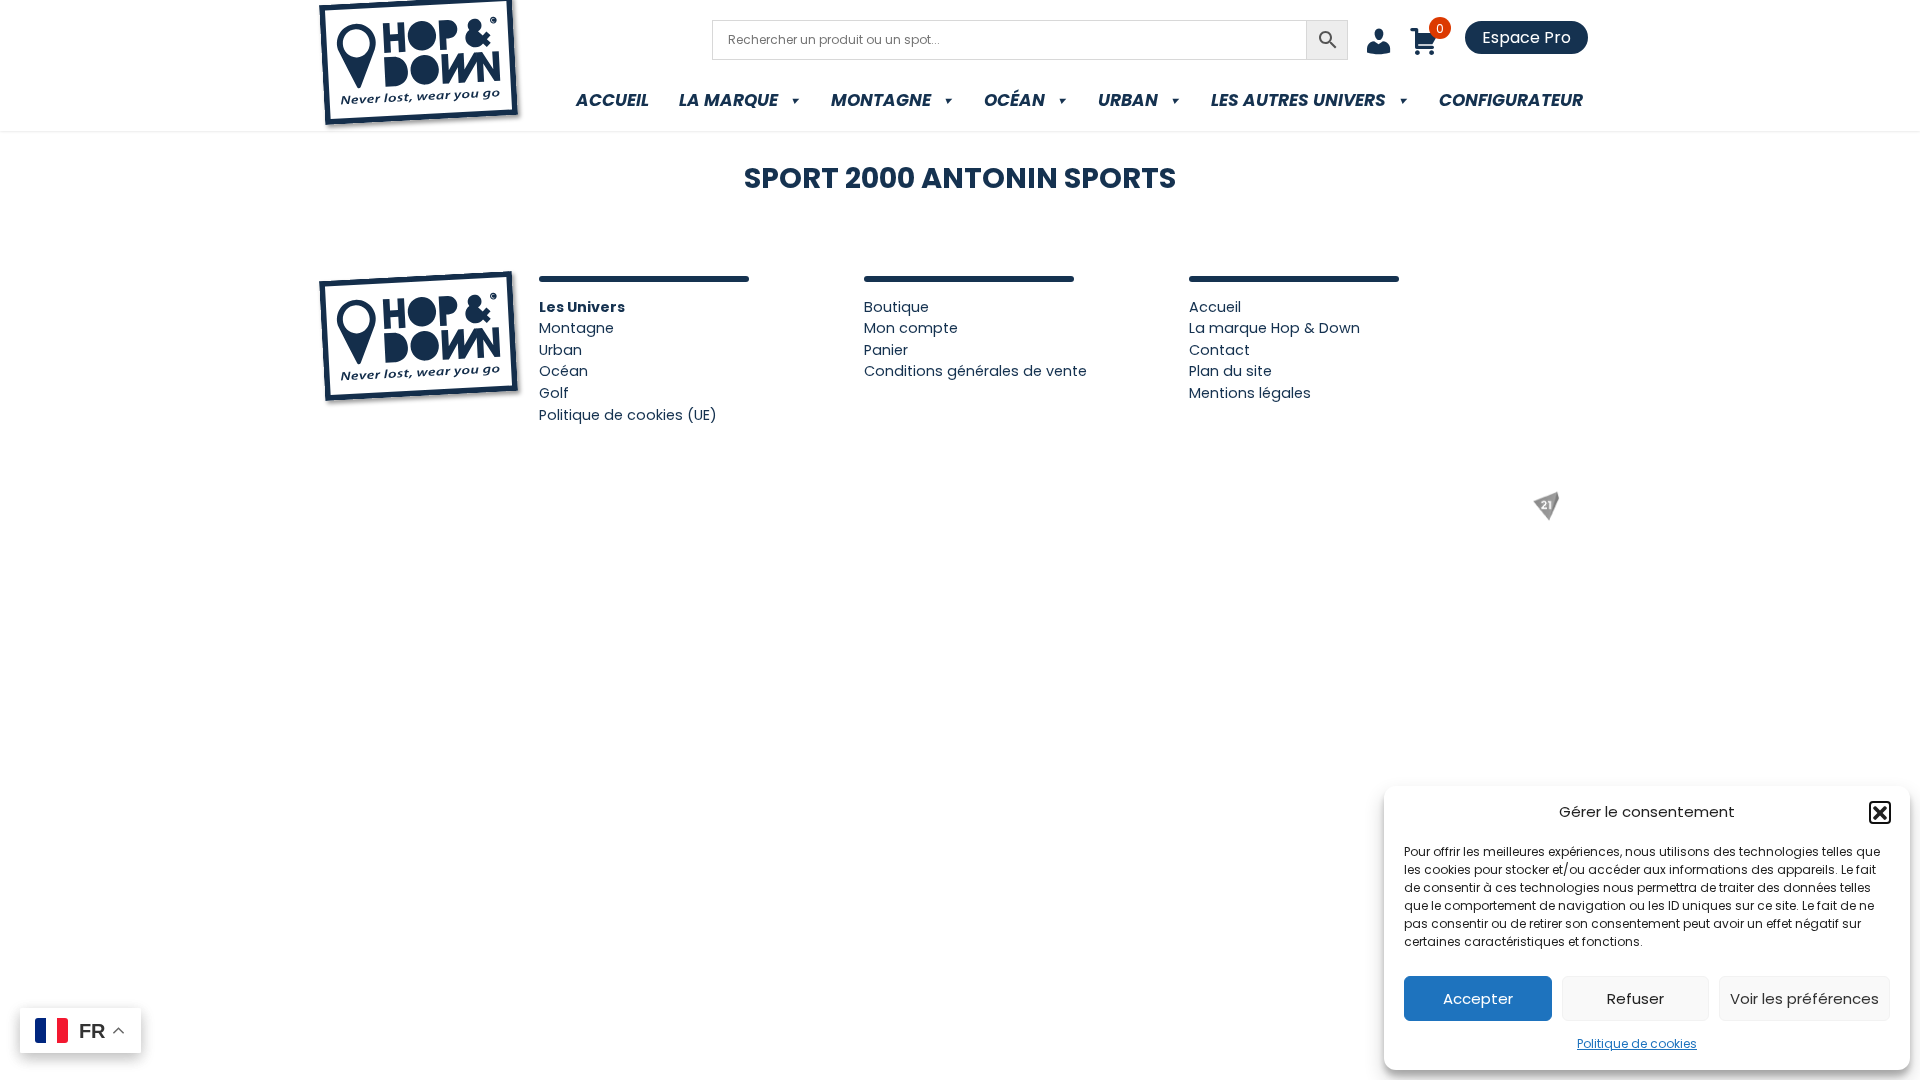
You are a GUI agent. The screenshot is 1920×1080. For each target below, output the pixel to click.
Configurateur (1511, 100)
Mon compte (911, 328)
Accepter (1478, 998)
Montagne (881, 100)
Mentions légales (1250, 393)
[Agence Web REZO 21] (1546, 506)
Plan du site (1230, 371)
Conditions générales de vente (975, 371)
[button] (1880, 812)
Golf (554, 393)
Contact (1219, 350)
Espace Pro (1526, 37)
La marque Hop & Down (1274, 328)
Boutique (896, 307)
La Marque (728, 100)
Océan (1014, 100)
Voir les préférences (1804, 998)
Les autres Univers (1298, 100)
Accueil (612, 100)
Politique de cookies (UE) (628, 415)
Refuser (1635, 998)
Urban (1128, 100)
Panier (886, 350)
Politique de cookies (1637, 1043)
